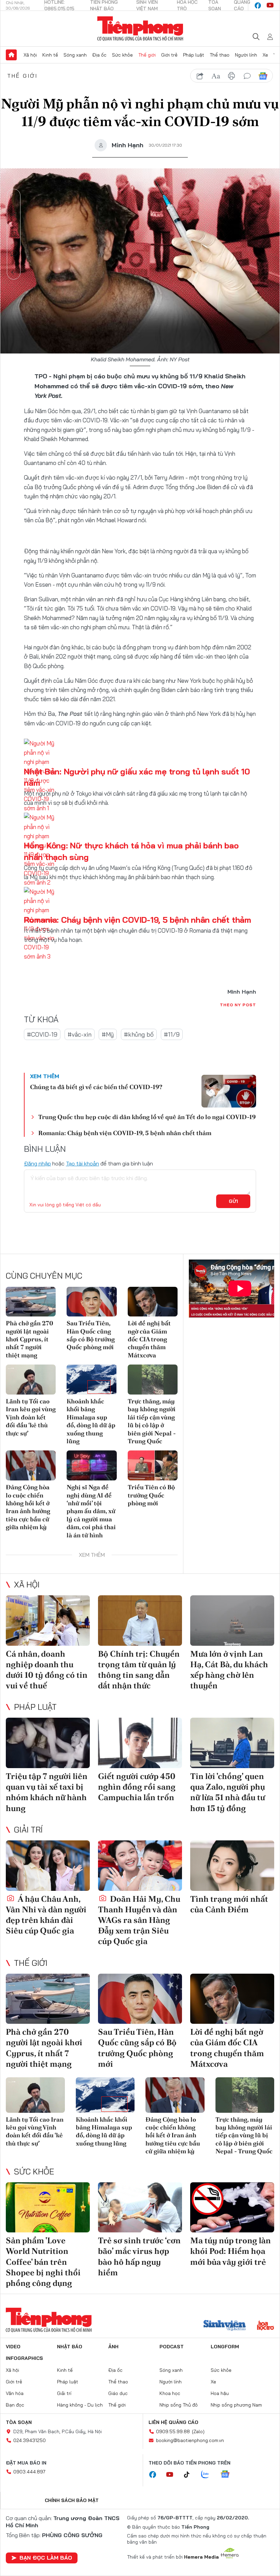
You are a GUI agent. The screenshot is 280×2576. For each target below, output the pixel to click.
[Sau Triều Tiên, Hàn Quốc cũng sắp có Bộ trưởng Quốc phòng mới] (92, 1302)
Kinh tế (50, 55)
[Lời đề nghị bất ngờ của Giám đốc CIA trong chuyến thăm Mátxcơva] (153, 1302)
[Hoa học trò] (265, 2326)
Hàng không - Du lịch (80, 2405)
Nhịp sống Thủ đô (179, 2405)
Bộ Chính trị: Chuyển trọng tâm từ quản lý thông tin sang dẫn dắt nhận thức (139, 1670)
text (216, 76)
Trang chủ (11, 55)
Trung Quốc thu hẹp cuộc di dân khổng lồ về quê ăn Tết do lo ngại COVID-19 (147, 1117)
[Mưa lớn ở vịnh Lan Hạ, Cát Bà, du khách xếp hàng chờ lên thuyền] (232, 1621)
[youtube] (270, 5)
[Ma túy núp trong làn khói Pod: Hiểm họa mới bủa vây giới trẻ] (232, 2208)
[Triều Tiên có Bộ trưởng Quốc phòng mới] (153, 1465)
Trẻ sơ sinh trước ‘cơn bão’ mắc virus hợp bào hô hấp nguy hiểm (139, 2256)
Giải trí (28, 1829)
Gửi (233, 1201)
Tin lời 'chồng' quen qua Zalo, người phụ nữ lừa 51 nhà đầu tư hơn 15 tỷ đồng (228, 1792)
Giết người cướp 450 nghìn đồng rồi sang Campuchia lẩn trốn (137, 1787)
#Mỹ (108, 1034)
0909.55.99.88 (173, 2431)
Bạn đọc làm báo (46, 2558)
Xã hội (30, 55)
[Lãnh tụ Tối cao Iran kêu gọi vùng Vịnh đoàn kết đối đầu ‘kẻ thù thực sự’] (31, 1380)
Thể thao (220, 55)
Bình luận (14, 253)
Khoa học (170, 2393)
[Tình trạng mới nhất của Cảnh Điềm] (232, 1866)
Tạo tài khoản (82, 1163)
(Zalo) (198, 2431)
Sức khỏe (122, 55)
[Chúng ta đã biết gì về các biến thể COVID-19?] (229, 1091)
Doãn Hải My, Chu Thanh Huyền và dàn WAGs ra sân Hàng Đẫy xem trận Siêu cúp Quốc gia (139, 1920)
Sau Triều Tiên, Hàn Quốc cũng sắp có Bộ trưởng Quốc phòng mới (91, 1335)
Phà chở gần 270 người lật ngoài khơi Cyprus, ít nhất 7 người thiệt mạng (30, 1339)
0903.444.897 (29, 2472)
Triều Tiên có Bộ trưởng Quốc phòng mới (151, 1495)
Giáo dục (118, 2393)
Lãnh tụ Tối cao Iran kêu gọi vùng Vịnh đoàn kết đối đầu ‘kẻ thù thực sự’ (31, 1417)
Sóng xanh (75, 55)
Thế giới (147, 55)
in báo (232, 76)
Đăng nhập (37, 1163)
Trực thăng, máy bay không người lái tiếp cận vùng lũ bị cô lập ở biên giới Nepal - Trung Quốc (152, 1421)
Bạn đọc (15, 2405)
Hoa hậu (220, 2393)
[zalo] (209, 2475)
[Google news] (228, 2475)
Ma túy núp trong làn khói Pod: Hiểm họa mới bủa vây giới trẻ (230, 2251)
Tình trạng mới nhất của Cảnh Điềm (229, 1904)
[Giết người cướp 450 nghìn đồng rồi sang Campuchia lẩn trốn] (140, 1743)
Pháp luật (194, 55)
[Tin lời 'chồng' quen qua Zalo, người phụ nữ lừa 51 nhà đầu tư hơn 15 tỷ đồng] (232, 1743)
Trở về (14, 272)
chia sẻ (200, 76)
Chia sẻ (14, 215)
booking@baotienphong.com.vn (190, 2440)
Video (13, 2347)
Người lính (246, 55)
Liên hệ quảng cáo (173, 2422)
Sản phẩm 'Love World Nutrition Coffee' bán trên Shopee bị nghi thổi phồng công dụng (43, 2262)
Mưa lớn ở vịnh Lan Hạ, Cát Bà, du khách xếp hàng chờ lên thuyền (229, 1670)
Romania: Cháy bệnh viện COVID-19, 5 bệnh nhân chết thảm (138, 920)
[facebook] (258, 5)
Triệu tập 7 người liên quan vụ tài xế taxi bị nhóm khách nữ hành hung (47, 1792)
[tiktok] (190, 2475)
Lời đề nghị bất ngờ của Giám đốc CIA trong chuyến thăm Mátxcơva (149, 1339)
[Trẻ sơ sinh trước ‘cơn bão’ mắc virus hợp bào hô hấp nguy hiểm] (140, 2208)
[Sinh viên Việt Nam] (225, 2326)
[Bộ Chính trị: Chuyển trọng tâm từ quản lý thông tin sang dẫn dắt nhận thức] (140, 1621)
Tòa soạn (19, 2422)
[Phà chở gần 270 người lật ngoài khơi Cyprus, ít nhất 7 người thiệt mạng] (31, 1302)
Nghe (14, 196)
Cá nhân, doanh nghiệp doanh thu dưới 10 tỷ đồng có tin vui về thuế (47, 1670)
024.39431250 (30, 2440)
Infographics (24, 2358)
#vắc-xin (80, 1034)
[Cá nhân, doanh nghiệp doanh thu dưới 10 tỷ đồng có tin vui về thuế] (48, 1621)
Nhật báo (70, 2347)
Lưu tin (14, 234)
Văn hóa (15, 2393)
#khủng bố (139, 1034)
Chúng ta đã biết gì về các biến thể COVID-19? (96, 1087)
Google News (263, 76)
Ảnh (113, 2347)
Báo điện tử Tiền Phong (140, 29)
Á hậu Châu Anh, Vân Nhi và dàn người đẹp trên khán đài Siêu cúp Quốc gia (46, 1915)
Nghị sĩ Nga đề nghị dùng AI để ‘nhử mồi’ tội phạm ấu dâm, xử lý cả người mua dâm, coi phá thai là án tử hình (91, 1511)
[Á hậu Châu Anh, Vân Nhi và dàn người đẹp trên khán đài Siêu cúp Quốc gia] (48, 1866)
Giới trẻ (169, 55)
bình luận (247, 76)
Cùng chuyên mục (44, 1276)
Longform (225, 2347)
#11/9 (172, 1034)
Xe (265, 55)
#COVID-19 (42, 1034)
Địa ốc (99, 55)
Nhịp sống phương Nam (236, 2405)
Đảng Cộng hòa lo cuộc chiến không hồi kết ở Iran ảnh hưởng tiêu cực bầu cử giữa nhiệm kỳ (28, 1507)
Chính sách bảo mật (72, 2500)
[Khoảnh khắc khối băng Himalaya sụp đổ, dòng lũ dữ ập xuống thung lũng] (92, 1380)
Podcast (172, 2347)
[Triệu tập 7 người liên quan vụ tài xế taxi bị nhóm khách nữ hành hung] (48, 1743)
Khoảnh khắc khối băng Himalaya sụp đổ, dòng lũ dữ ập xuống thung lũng (91, 1421)
